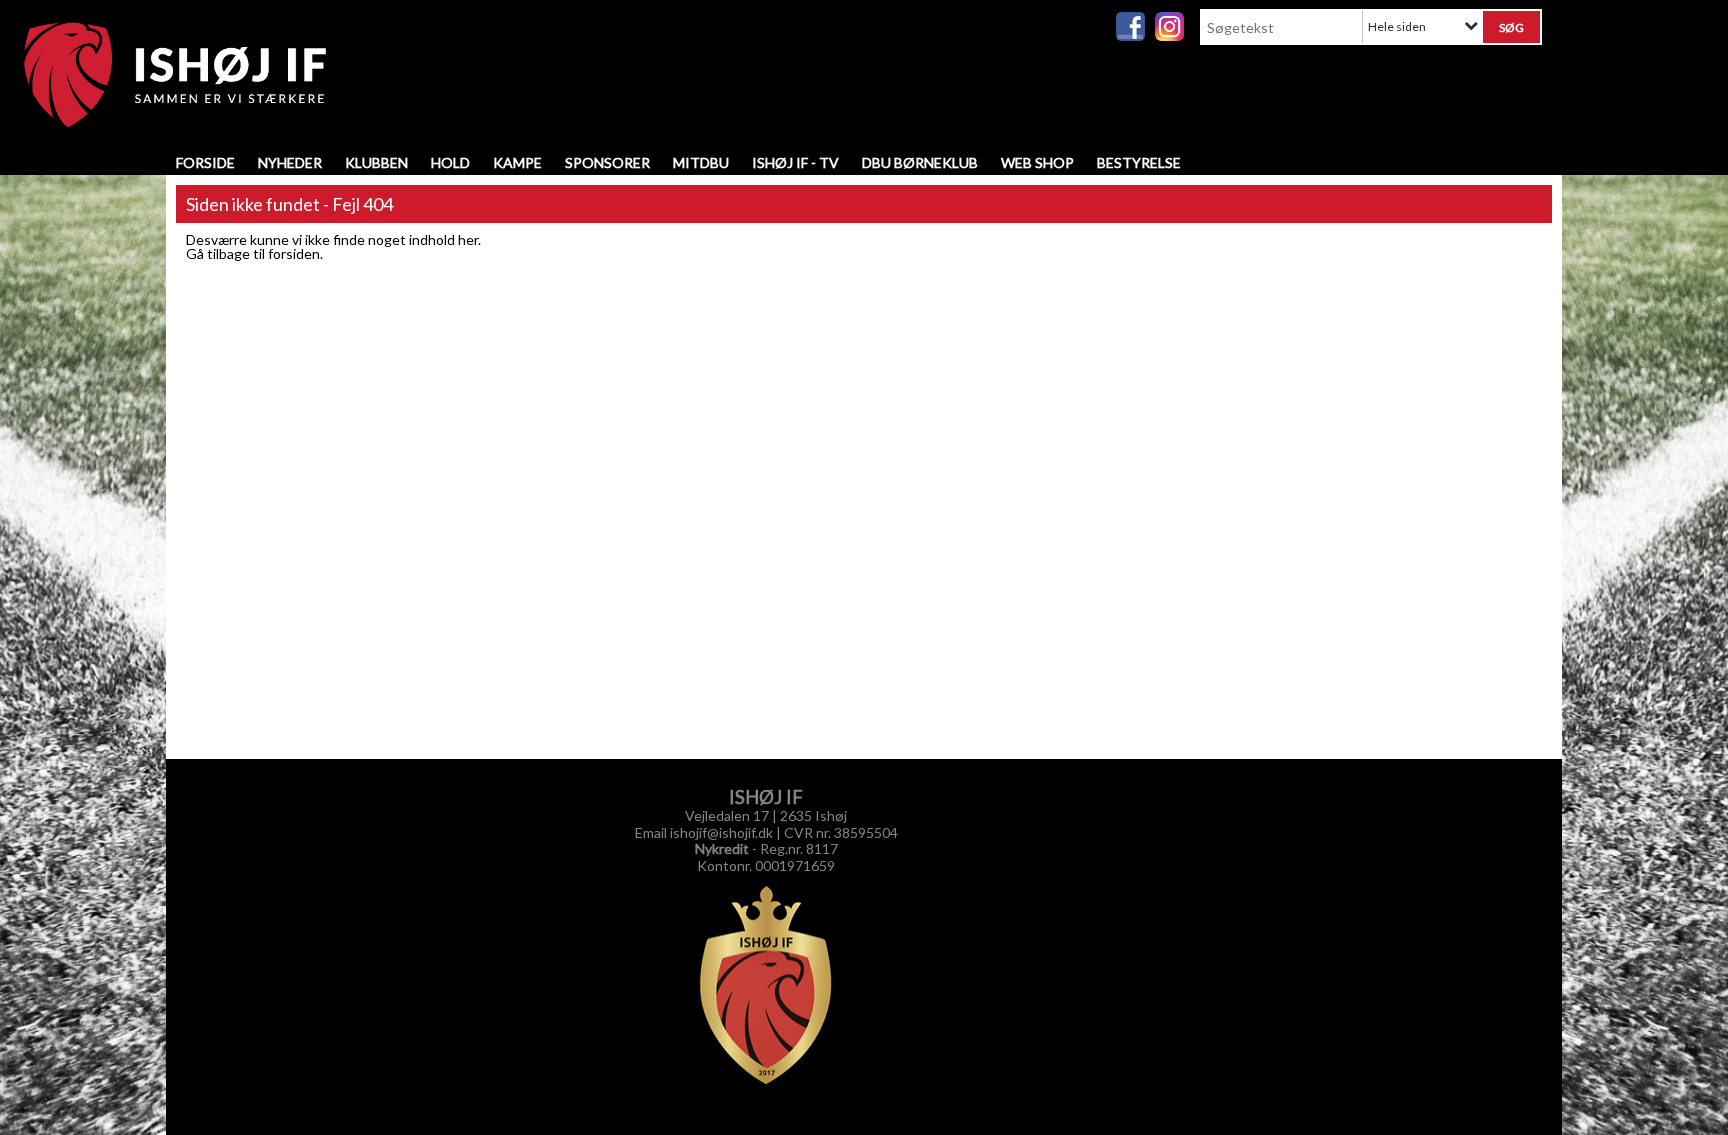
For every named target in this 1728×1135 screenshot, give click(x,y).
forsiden (294, 253)
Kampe (517, 162)
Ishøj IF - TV (795, 162)
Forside (205, 162)
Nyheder (290, 162)
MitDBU (701, 162)
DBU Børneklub (920, 162)
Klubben (376, 162)
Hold (450, 162)
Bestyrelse (1139, 162)
